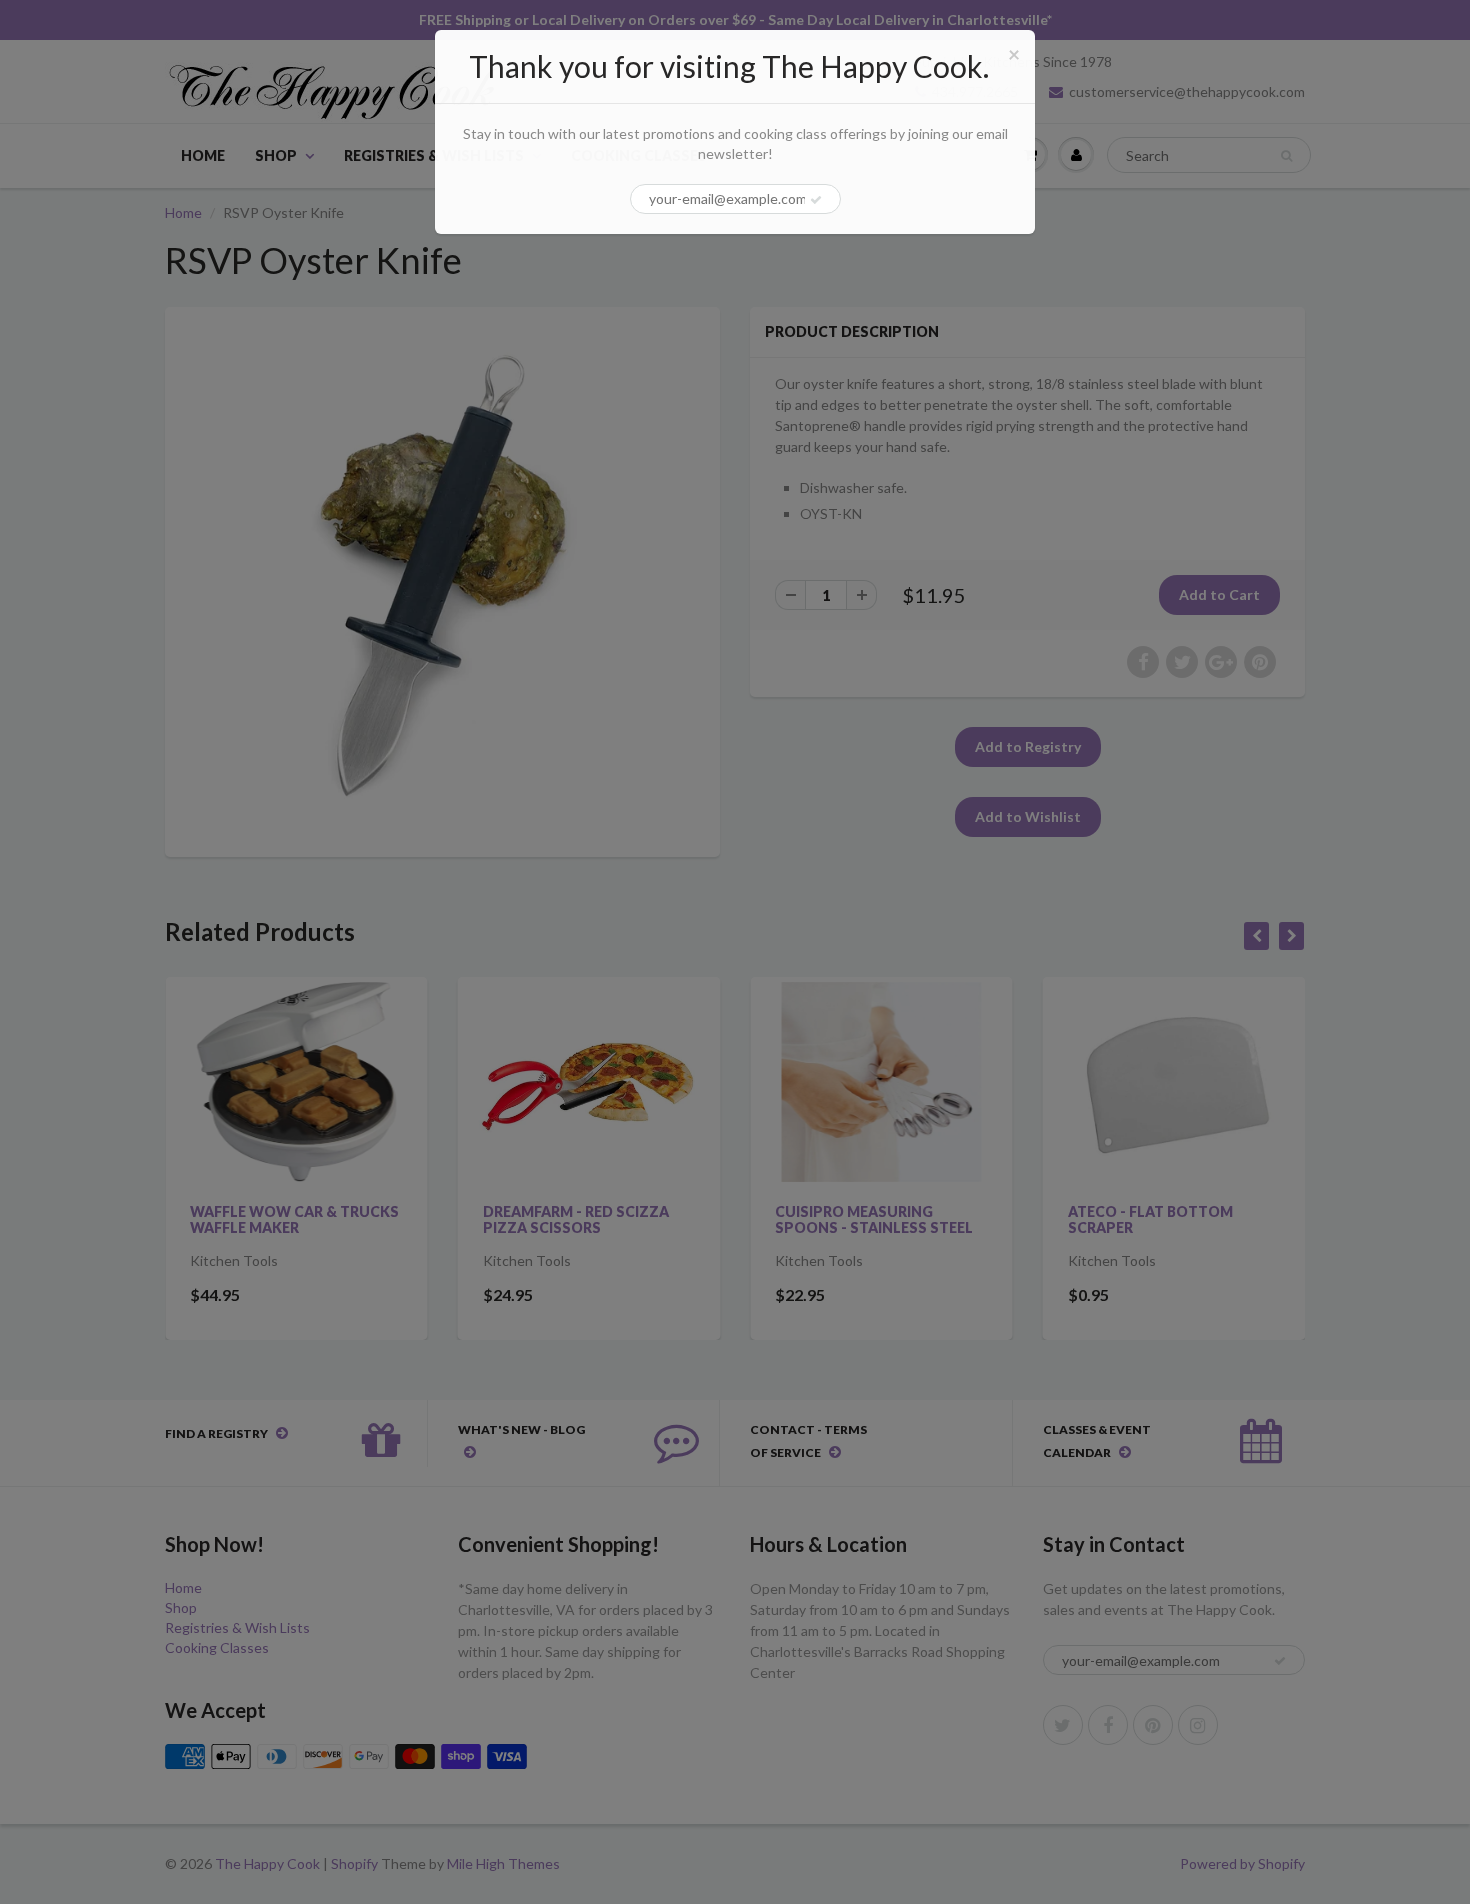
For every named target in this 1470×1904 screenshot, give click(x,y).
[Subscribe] (816, 200)
